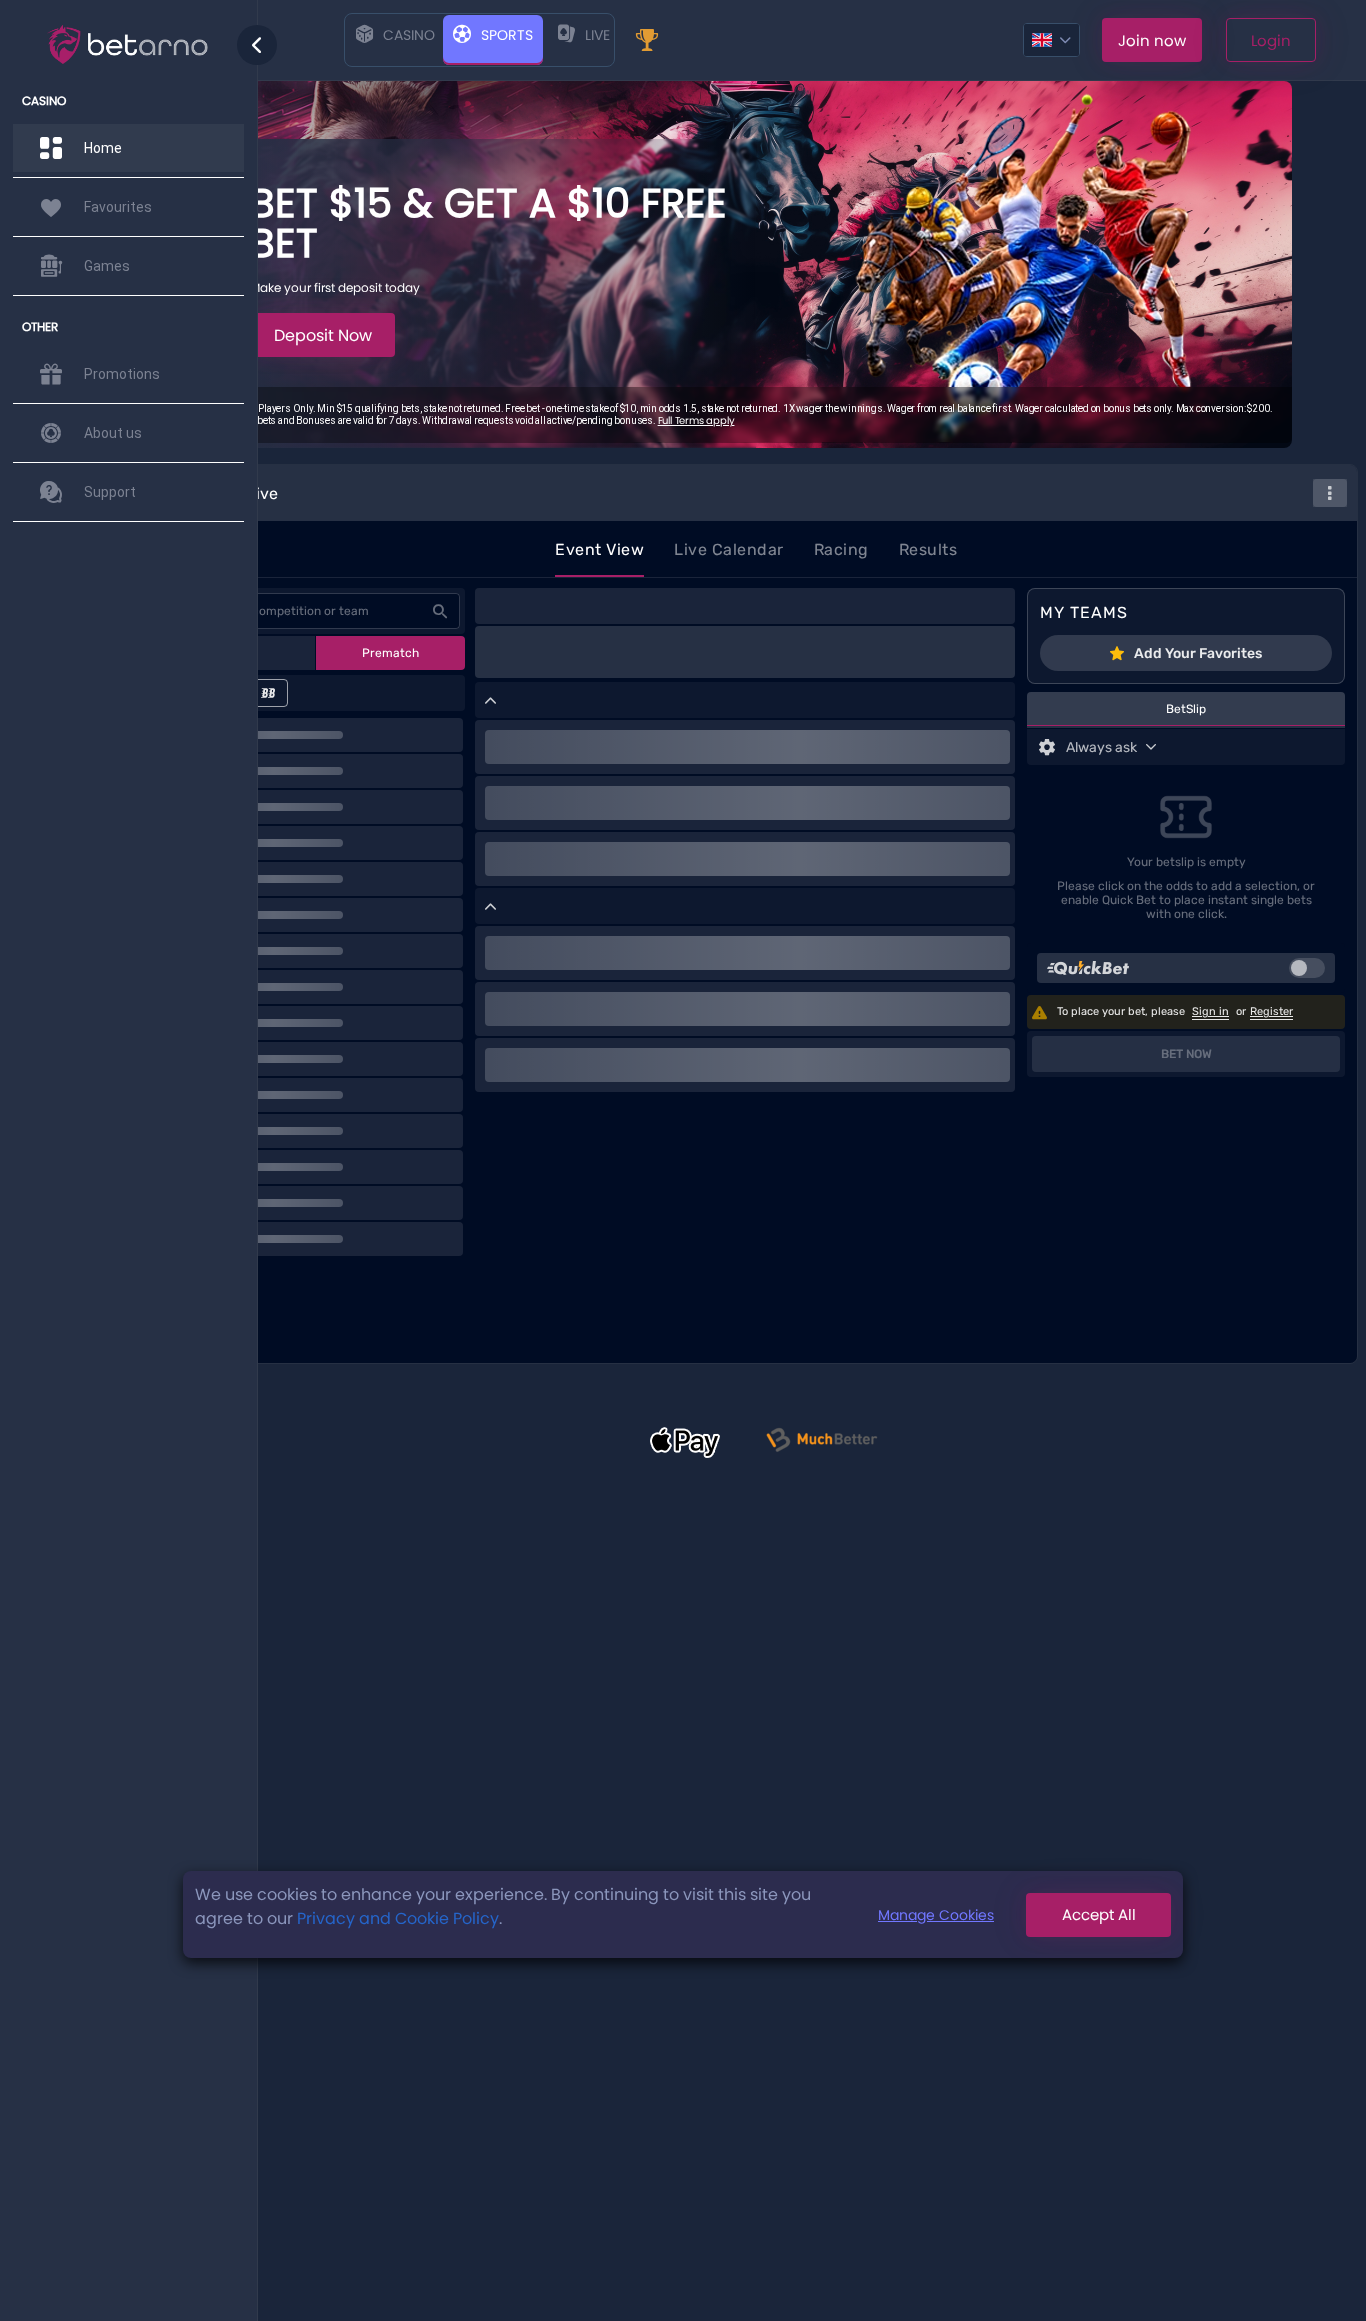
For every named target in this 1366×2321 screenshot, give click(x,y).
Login (1271, 40)
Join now (1152, 40)
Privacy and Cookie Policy (398, 1918)
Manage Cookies (936, 1914)
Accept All (1099, 1914)
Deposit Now (323, 335)
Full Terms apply (696, 420)
